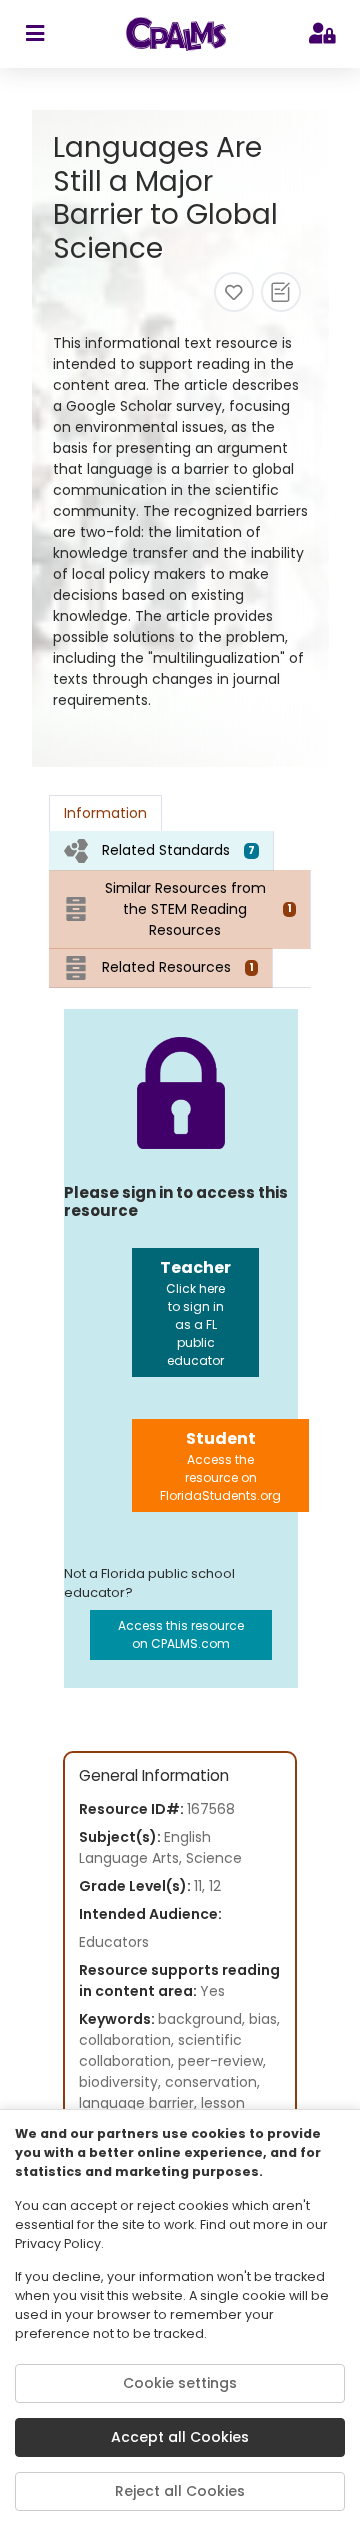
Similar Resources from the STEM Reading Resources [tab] (198, 909)
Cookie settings (180, 2383)
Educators (114, 1942)
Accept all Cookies (180, 2437)
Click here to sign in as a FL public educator (195, 1312)
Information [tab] (105, 813)
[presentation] (161, 850)
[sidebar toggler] (34, 34)
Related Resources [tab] (178, 967)
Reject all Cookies (180, 2491)
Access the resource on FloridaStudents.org (220, 1465)
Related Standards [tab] (178, 850)
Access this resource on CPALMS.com (181, 1634)
